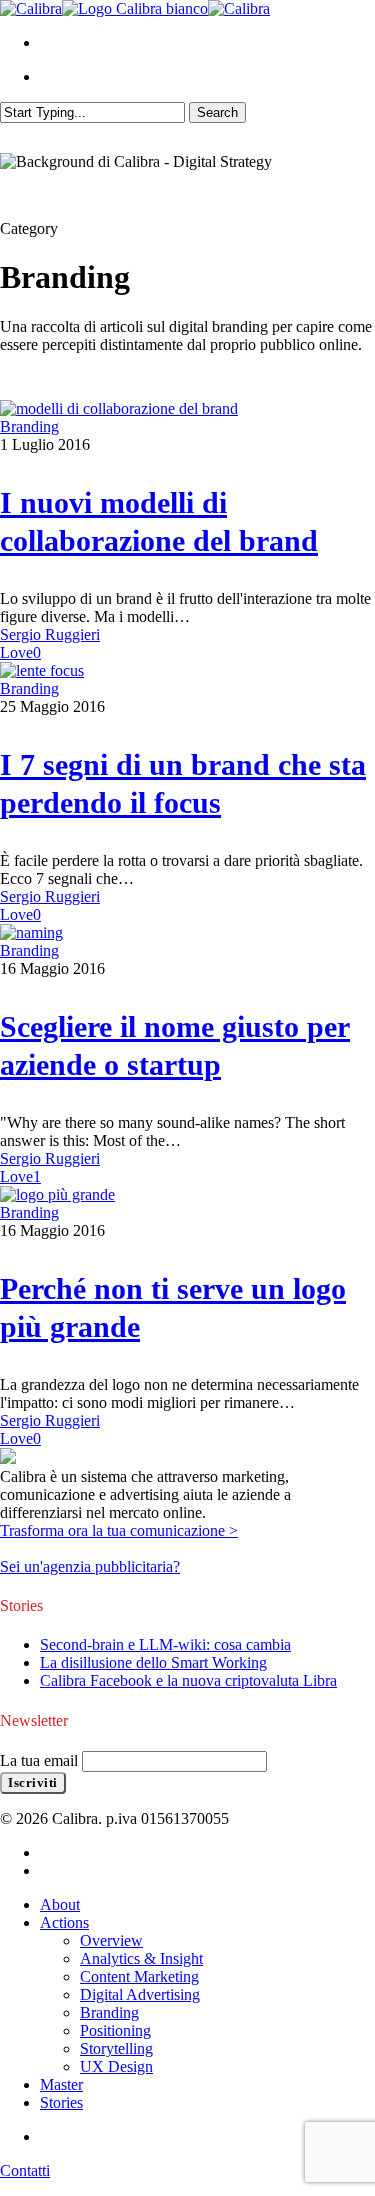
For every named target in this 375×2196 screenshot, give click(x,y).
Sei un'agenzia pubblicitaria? (90, 1566)
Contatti (25, 2170)
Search (217, 112)
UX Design (116, 2066)
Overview (111, 1940)
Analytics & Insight (141, 1958)
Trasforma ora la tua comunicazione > (119, 1530)
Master (61, 2084)
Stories (61, 2102)
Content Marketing (139, 1976)
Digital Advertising (140, 1994)
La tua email (41, 1760)
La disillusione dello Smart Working (153, 1662)
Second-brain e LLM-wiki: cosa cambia (165, 1644)
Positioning (115, 2030)
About (60, 1904)
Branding (29, 426)
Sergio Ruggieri (50, 634)
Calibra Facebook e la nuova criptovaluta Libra (188, 1680)
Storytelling (116, 2048)
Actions (64, 1922)
